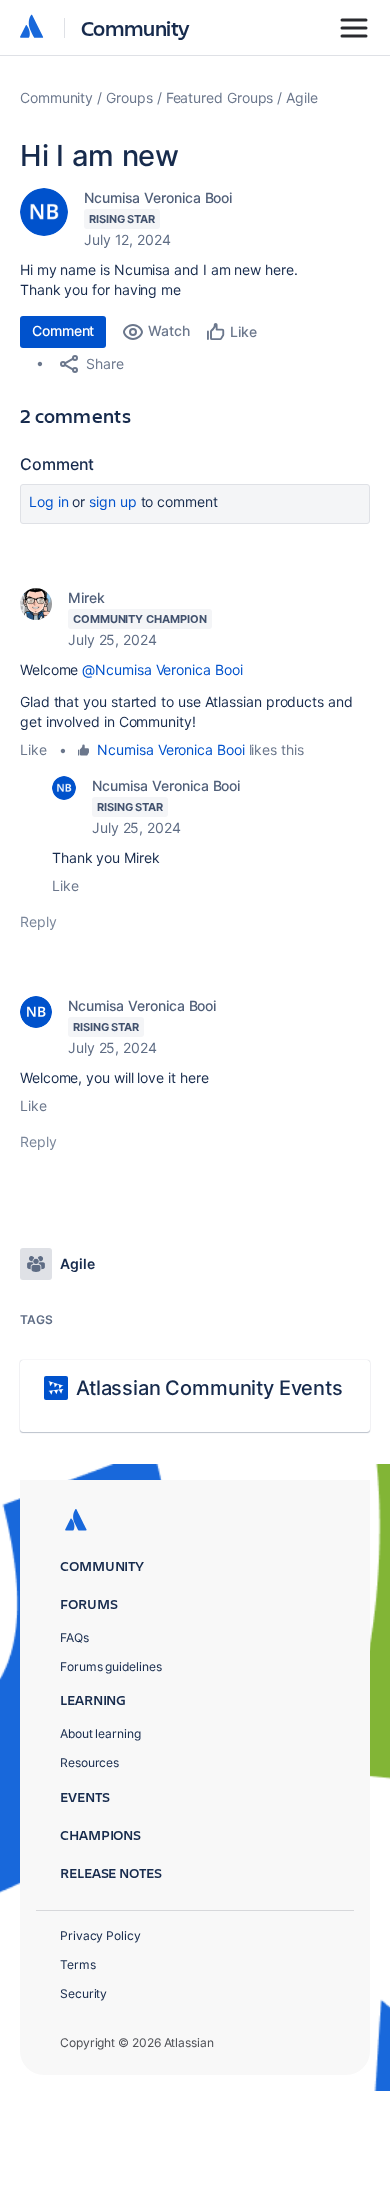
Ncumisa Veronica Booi (158, 197)
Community (135, 27)
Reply (38, 921)
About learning (100, 1733)
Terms (78, 1964)
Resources (89, 1762)
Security (83, 1993)
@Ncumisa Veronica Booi (162, 669)
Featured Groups (220, 97)
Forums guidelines (111, 1666)
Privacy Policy (100, 1935)
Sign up (112, 501)
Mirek (86, 597)
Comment (63, 330)
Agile (302, 97)
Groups (129, 97)
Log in (49, 501)
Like (33, 749)
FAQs (74, 1637)
